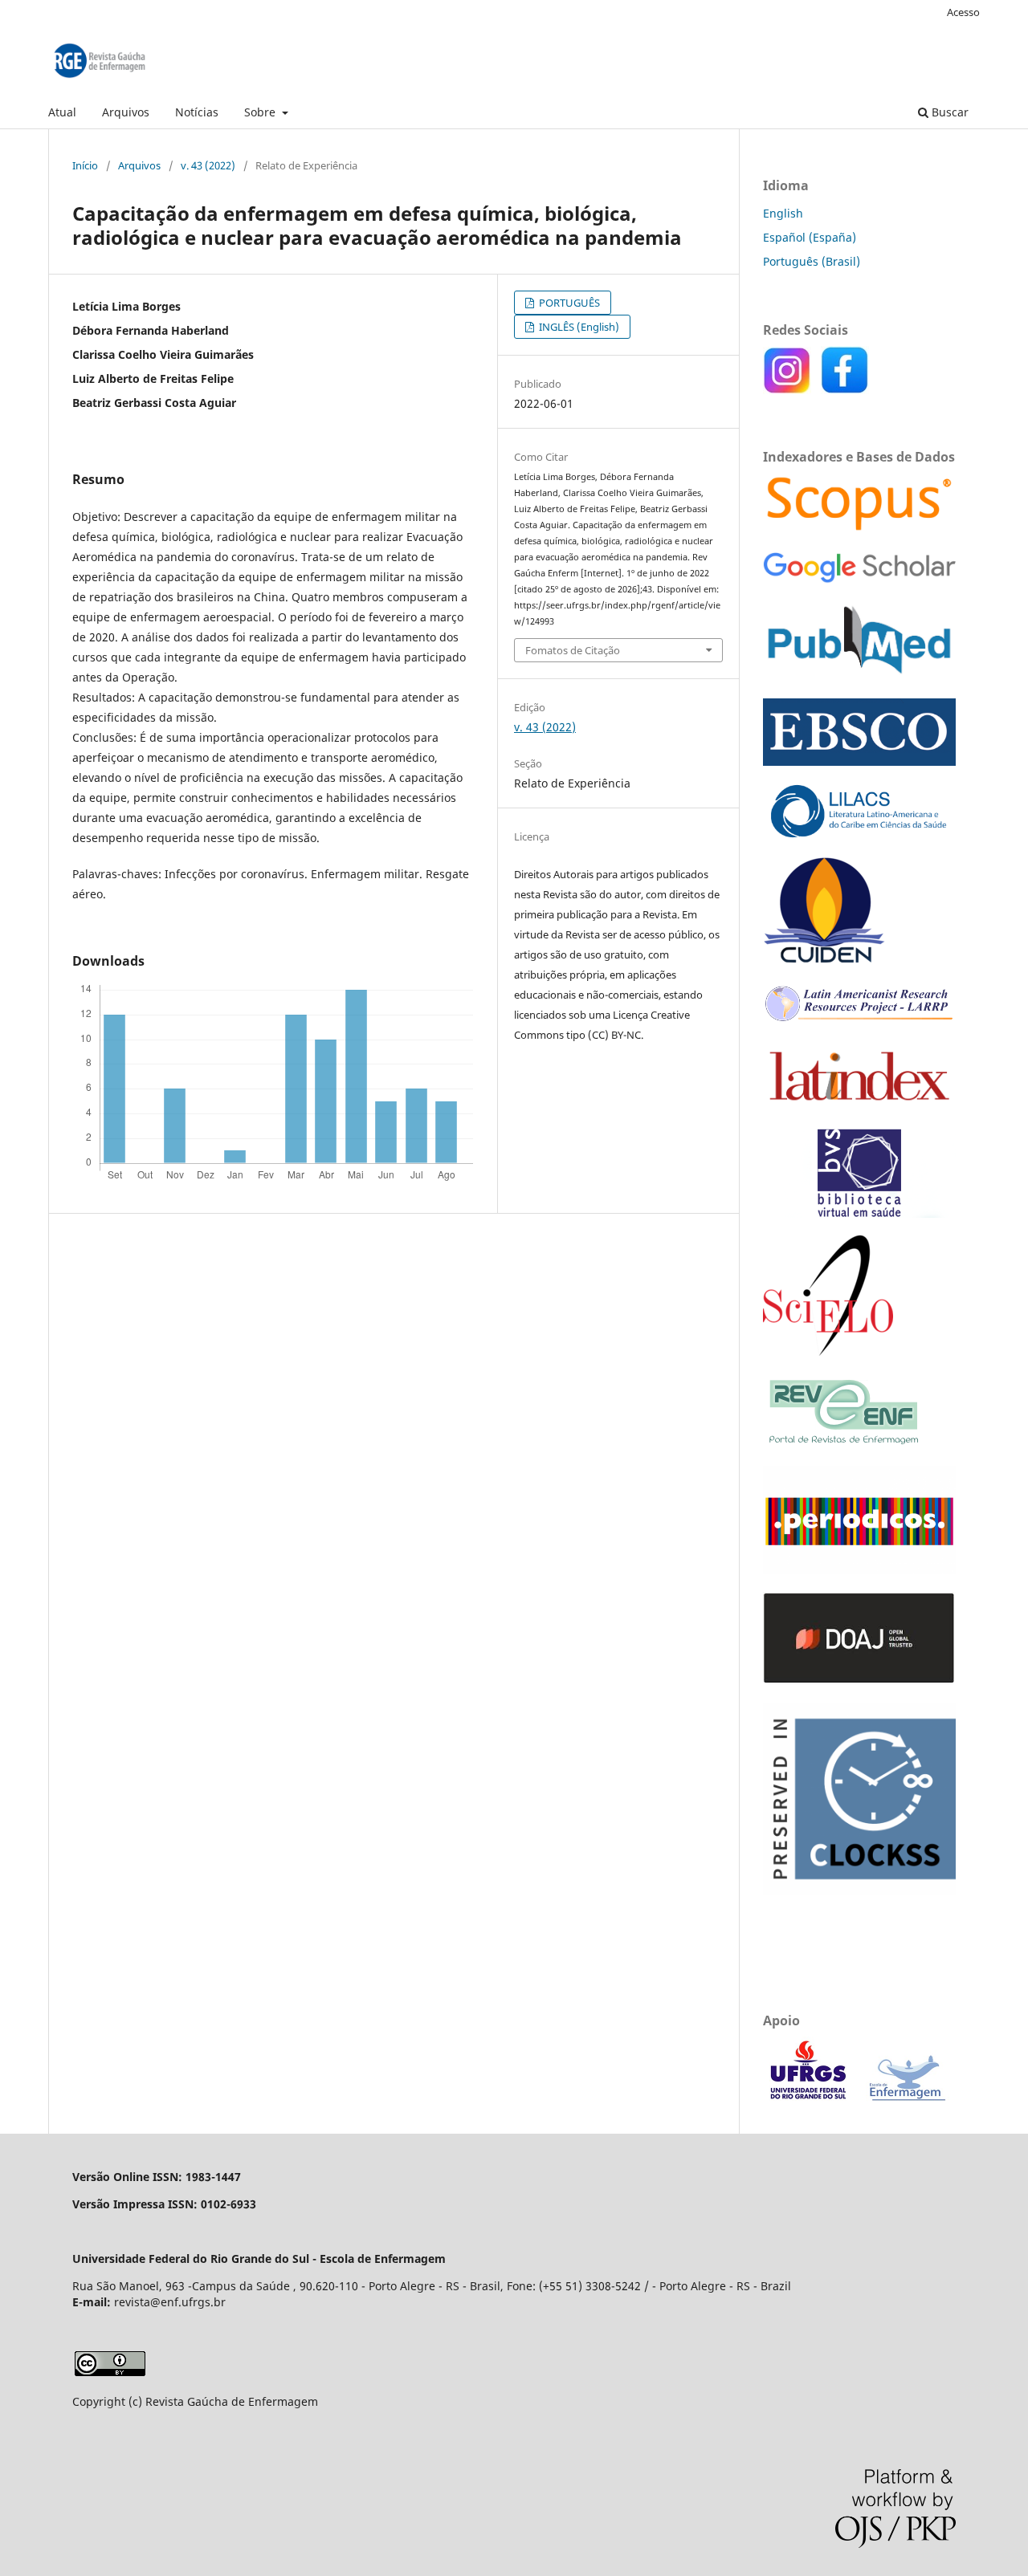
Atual (62, 112)
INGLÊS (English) (578, 327)
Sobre (261, 112)
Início (85, 165)
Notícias (197, 112)
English (783, 213)
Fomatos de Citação (573, 650)
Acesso (963, 12)
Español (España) (810, 237)
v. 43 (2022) (208, 165)
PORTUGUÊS (568, 303)
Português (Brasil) (812, 261)
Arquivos (126, 112)
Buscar (948, 112)
